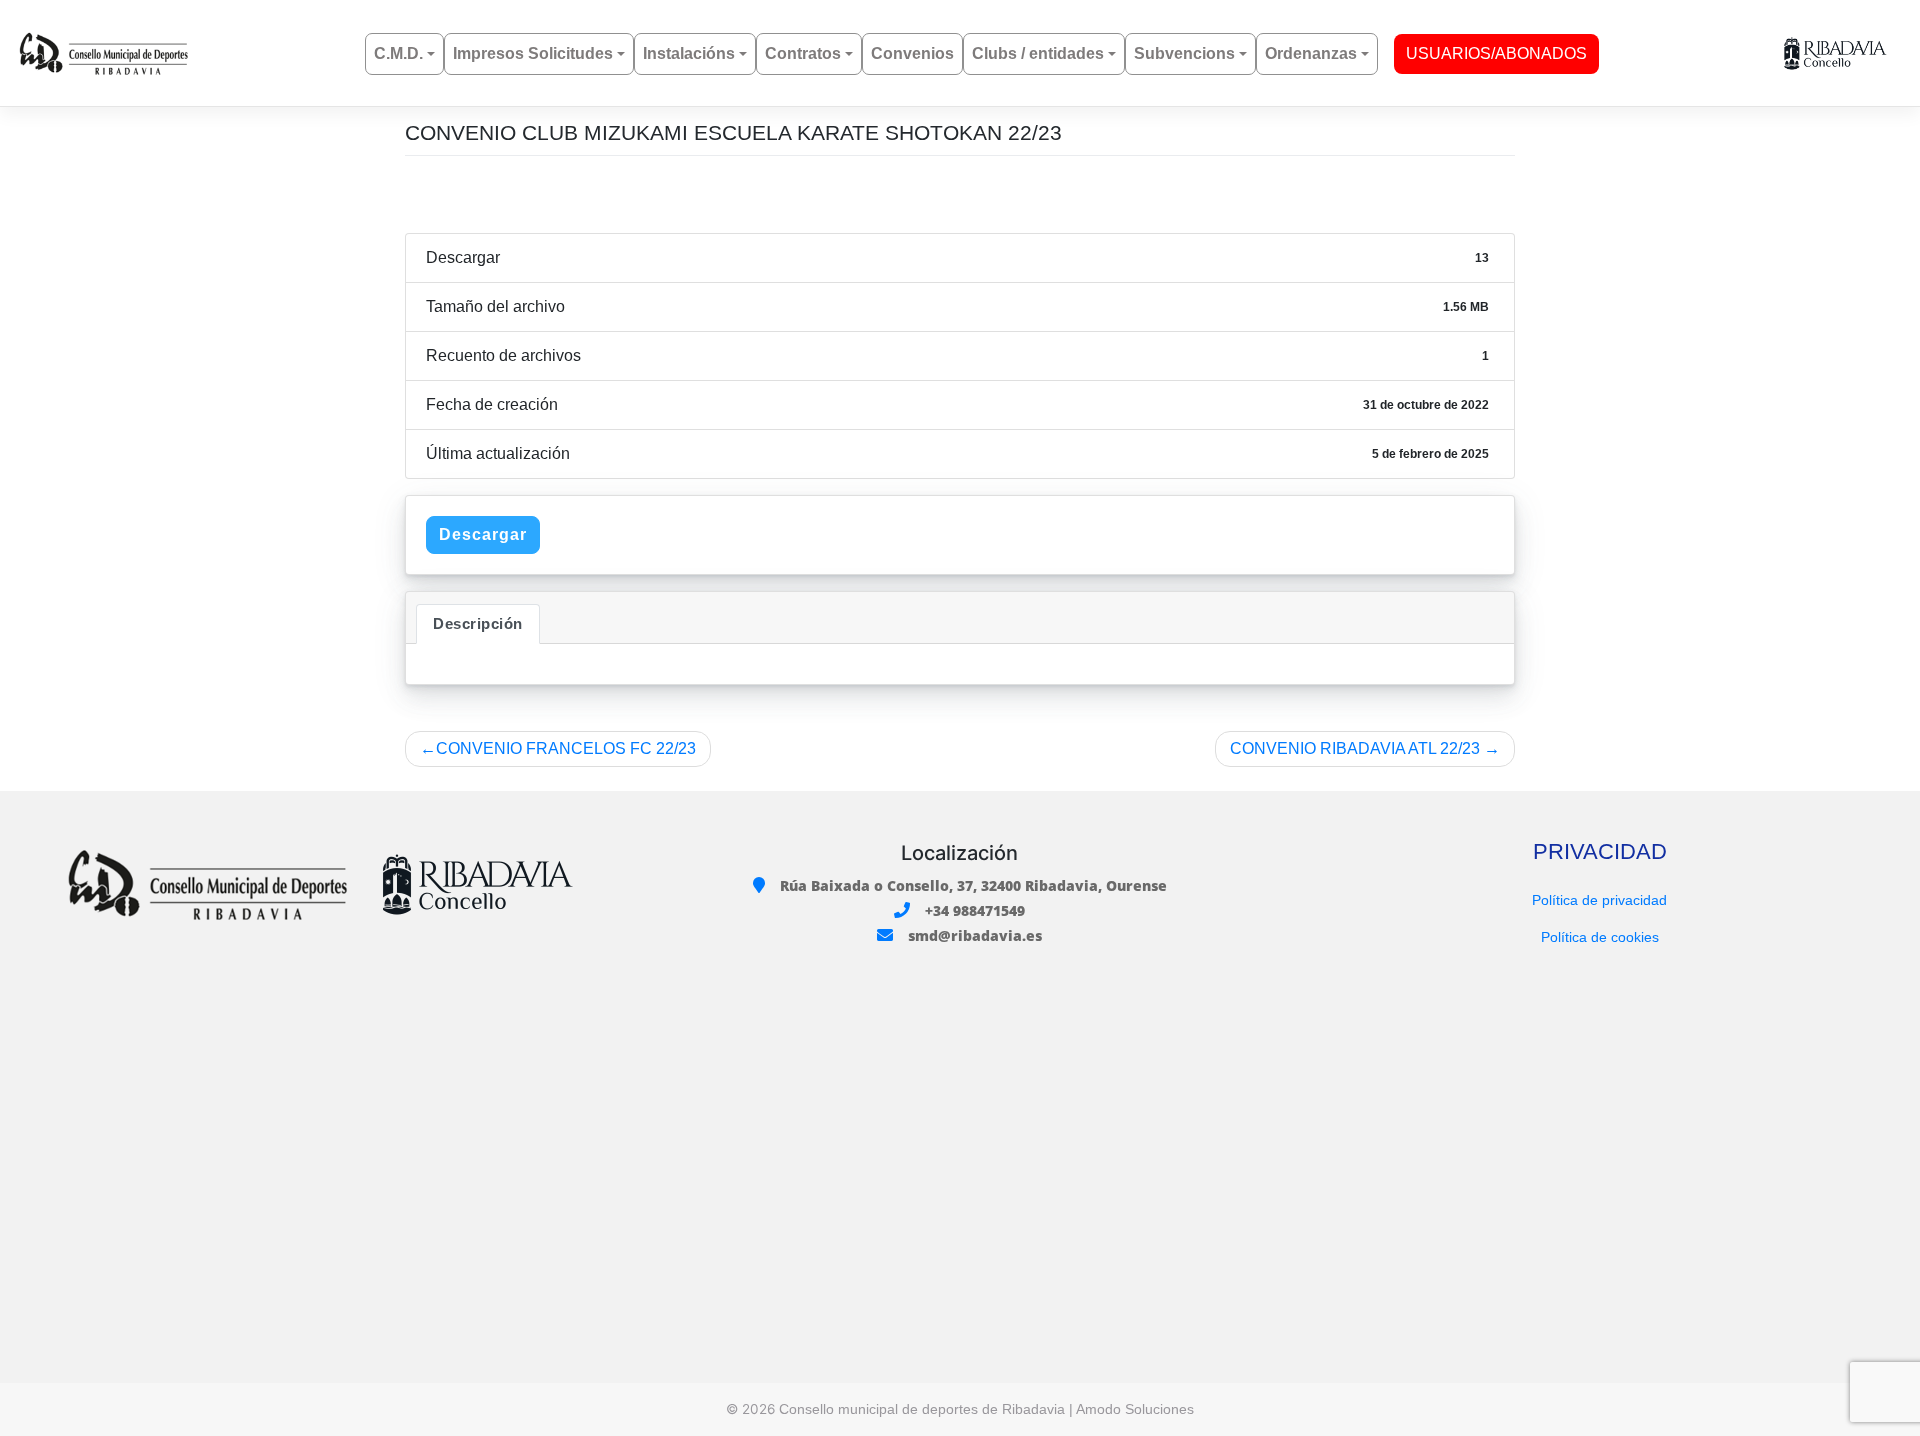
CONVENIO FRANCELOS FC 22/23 (566, 748)
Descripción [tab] (478, 624)
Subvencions (1184, 53)
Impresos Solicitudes (533, 53)
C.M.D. (398, 53)
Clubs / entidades (1038, 53)
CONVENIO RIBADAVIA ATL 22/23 (1355, 748)
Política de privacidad (1599, 900)
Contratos (803, 53)
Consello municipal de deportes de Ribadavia (922, 1409)
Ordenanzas (1311, 53)
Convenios (912, 53)
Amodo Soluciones (1135, 1409)
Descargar (483, 534)
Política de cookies (1600, 937)
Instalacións (689, 53)
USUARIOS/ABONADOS (1496, 53)
